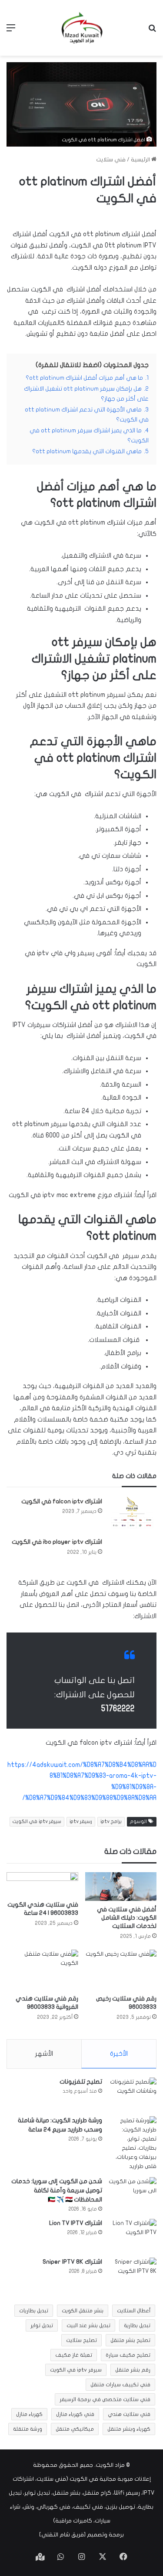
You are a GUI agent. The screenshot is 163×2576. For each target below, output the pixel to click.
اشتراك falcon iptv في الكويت (62, 1501)
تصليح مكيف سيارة (128, 2355)
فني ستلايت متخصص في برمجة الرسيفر (105, 2399)
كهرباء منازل (29, 2414)
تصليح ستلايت (81, 2340)
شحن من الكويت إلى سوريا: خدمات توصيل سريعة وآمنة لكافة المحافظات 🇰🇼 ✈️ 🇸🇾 (57, 2190)
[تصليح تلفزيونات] (133, 2094)
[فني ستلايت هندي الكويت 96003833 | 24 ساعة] (42, 1884)
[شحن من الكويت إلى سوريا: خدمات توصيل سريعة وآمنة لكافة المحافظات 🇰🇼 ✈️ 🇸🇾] (133, 2193)
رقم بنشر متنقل (133, 2370)
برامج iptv (111, 1822)
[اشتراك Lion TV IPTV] (133, 2235)
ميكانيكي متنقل (75, 2429)
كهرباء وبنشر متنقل (129, 2429)
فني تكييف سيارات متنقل (120, 2385)
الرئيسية (141, 160)
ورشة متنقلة (28, 2429)
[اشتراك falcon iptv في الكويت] (133, 1513)
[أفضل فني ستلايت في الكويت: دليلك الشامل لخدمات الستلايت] (121, 1887)
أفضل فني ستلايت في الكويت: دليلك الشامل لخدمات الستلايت (127, 1918)
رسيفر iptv (81, 1822)
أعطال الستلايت (134, 2311)
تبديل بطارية (137, 2325)
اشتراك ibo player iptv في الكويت (57, 1542)
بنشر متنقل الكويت (83, 2311)
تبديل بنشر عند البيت (88, 2325)
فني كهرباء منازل (75, 2414)
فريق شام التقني (63, 2535)
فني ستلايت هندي (129, 2414)
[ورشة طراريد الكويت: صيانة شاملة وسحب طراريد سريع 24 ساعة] (133, 2144)
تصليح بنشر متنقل (130, 2340)
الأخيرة (119, 2054)
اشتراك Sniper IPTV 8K (72, 2262)
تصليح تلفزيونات (81, 2082)
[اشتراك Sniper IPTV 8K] (133, 2274)
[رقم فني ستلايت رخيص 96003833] (121, 1970)
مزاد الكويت (110, 2465)
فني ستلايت (111, 160)
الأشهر (44, 2054)
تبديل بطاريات (34, 2311)
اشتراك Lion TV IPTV (76, 2223)
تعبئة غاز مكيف (74, 2355)
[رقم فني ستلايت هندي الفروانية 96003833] (42, 1970)
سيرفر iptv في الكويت (37, 1822)
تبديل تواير (42, 2325)
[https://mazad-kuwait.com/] (82, 28)
